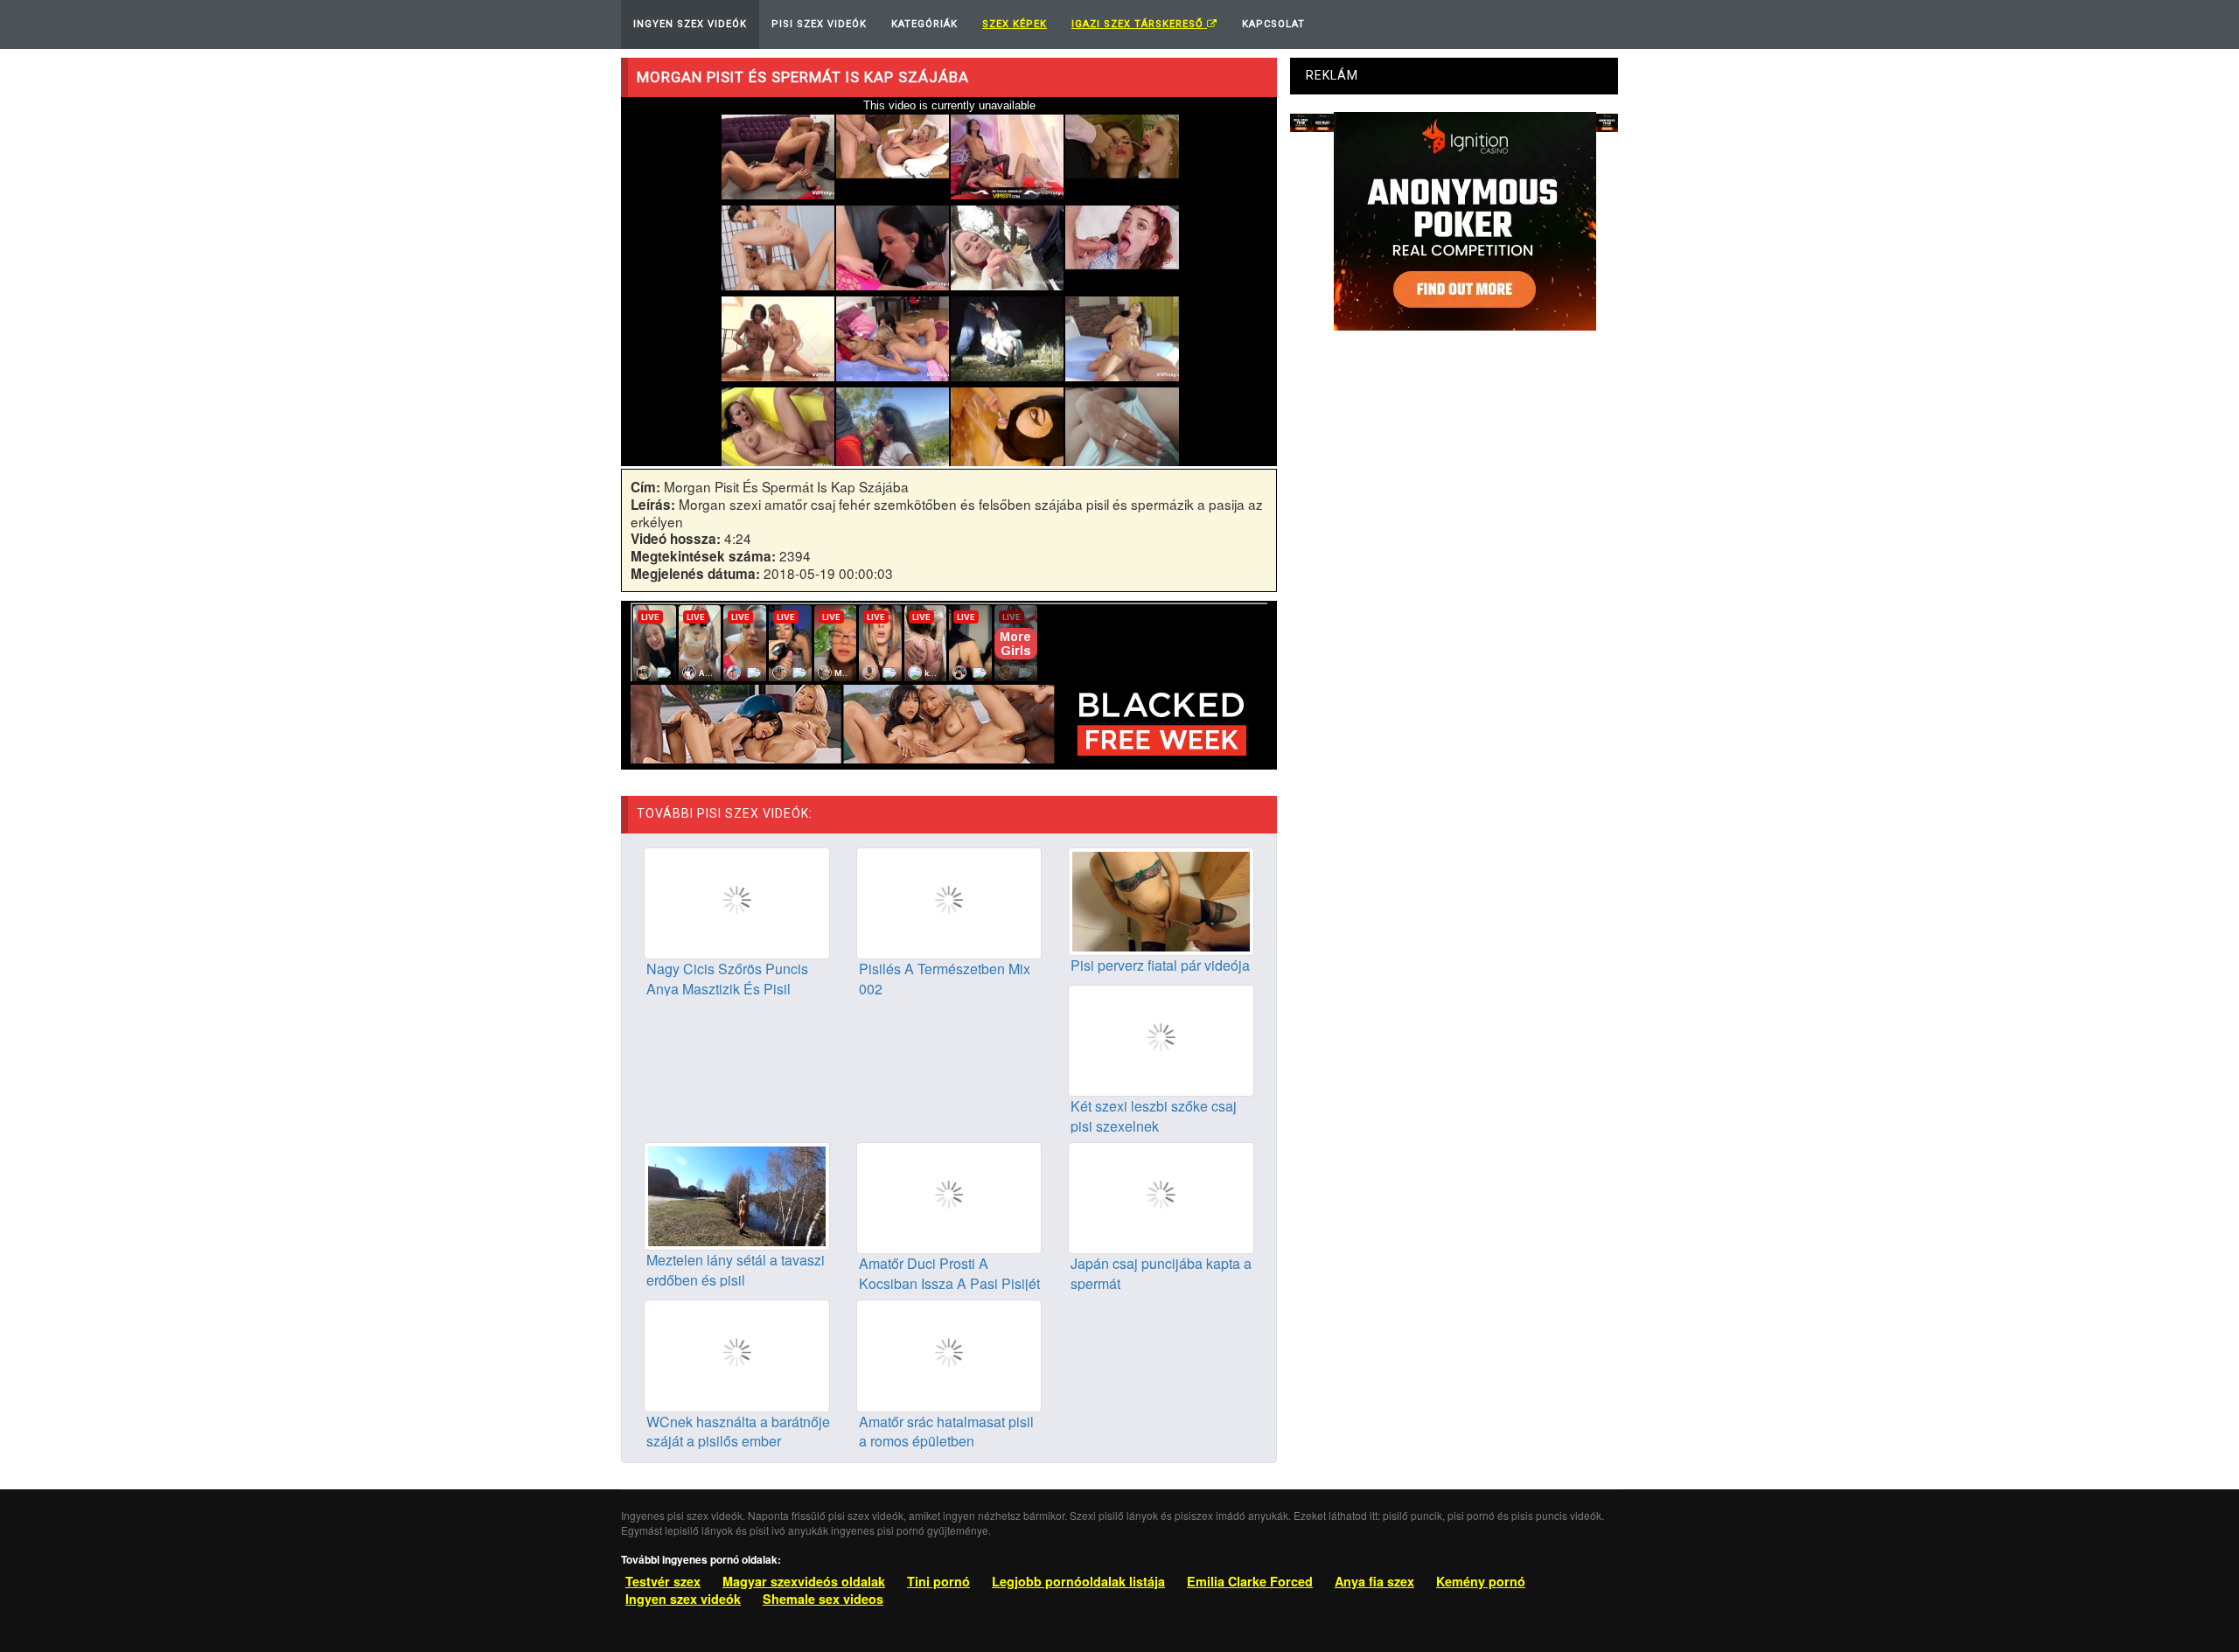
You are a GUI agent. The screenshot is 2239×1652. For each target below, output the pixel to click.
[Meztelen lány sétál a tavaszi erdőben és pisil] (737, 1195)
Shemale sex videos (823, 1599)
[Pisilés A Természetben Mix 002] (949, 902)
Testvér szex (663, 1581)
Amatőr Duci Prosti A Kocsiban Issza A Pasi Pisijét (949, 1273)
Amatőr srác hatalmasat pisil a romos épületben (946, 1432)
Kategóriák (924, 24)
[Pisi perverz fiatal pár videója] (1161, 899)
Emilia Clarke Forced (1250, 1581)
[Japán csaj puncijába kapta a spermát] (1161, 1196)
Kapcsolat (1273, 24)
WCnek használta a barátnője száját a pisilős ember (738, 1432)
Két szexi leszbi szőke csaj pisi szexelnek (1154, 1116)
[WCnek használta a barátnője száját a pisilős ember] (737, 1354)
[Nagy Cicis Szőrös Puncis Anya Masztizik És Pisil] (737, 902)
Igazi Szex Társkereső (1139, 24)
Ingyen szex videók (683, 1599)
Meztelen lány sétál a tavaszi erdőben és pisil (736, 1270)
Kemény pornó (1481, 1581)
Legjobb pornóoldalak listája (1078, 1581)
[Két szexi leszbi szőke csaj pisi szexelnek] (1161, 1038)
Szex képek (1015, 24)
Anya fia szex (1374, 1581)
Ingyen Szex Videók (690, 24)
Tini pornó (938, 1581)
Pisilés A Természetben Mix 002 (945, 979)
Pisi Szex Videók (819, 24)
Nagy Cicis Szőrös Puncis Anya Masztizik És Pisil (727, 979)
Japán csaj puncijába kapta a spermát (1161, 1273)
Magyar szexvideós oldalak (804, 1581)
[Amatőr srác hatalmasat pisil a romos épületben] (949, 1354)
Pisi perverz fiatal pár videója (1160, 965)
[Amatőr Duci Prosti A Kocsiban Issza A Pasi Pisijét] (949, 1196)
